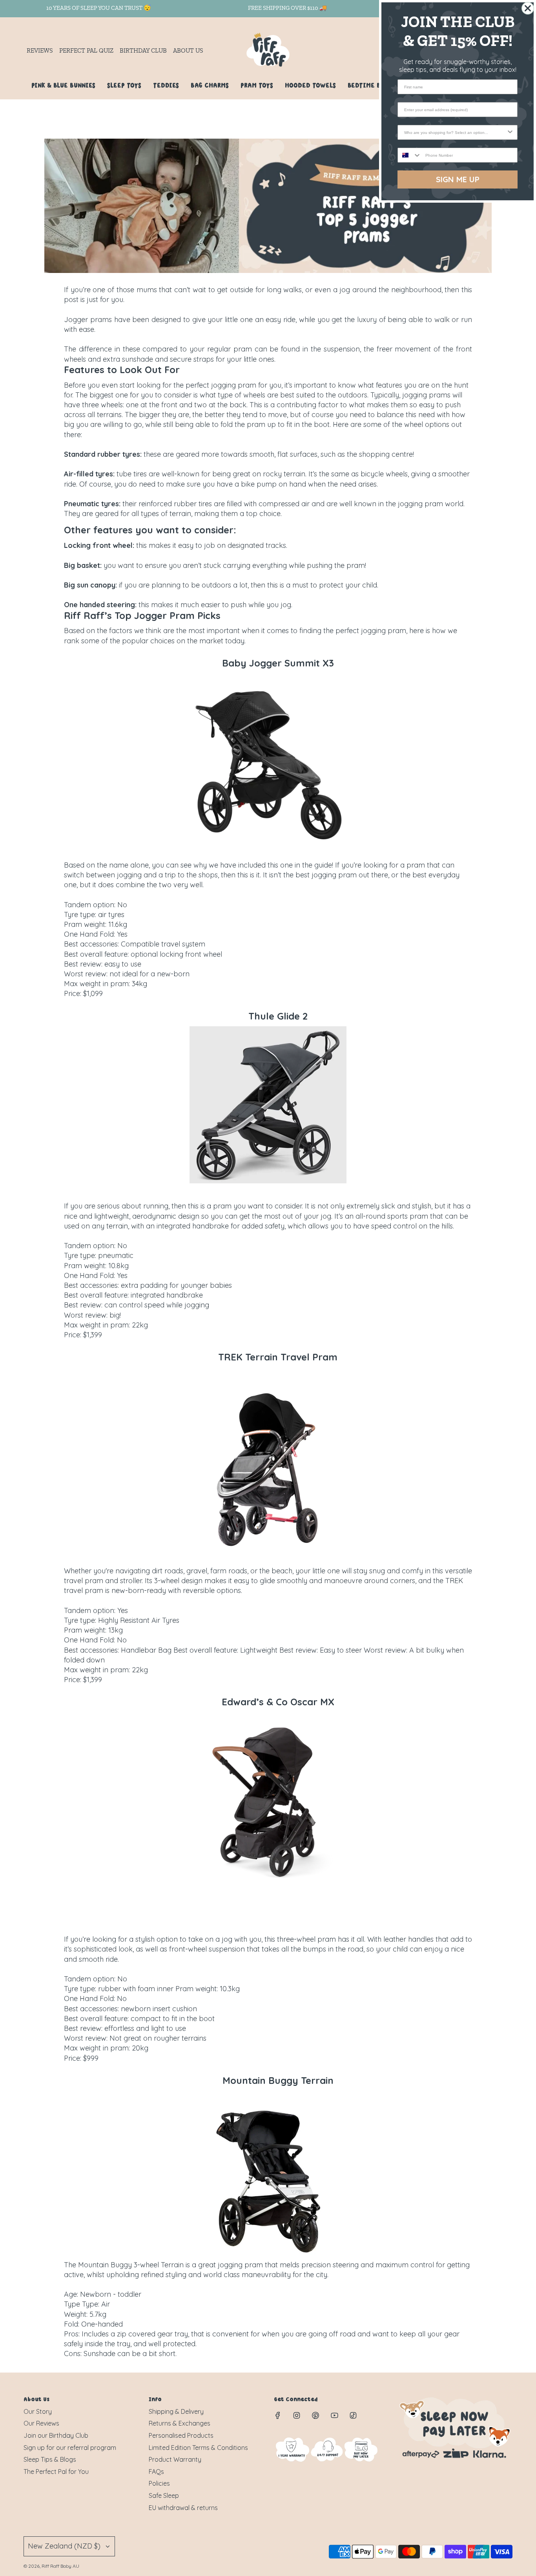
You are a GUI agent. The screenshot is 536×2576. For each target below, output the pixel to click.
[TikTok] (353, 2415)
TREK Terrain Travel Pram (278, 1357)
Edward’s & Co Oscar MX (278, 1702)
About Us (188, 51)
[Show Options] (510, 132)
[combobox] (455, 132)
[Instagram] (297, 2415)
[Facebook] (278, 2415)
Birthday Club (143, 51)
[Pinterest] (315, 2415)
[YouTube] (334, 2415)
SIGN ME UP (458, 179)
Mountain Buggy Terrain (278, 2080)
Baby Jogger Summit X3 (278, 663)
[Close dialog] (528, 8)
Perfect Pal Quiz (86, 51)
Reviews (40, 51)
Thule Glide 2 (278, 1016)
